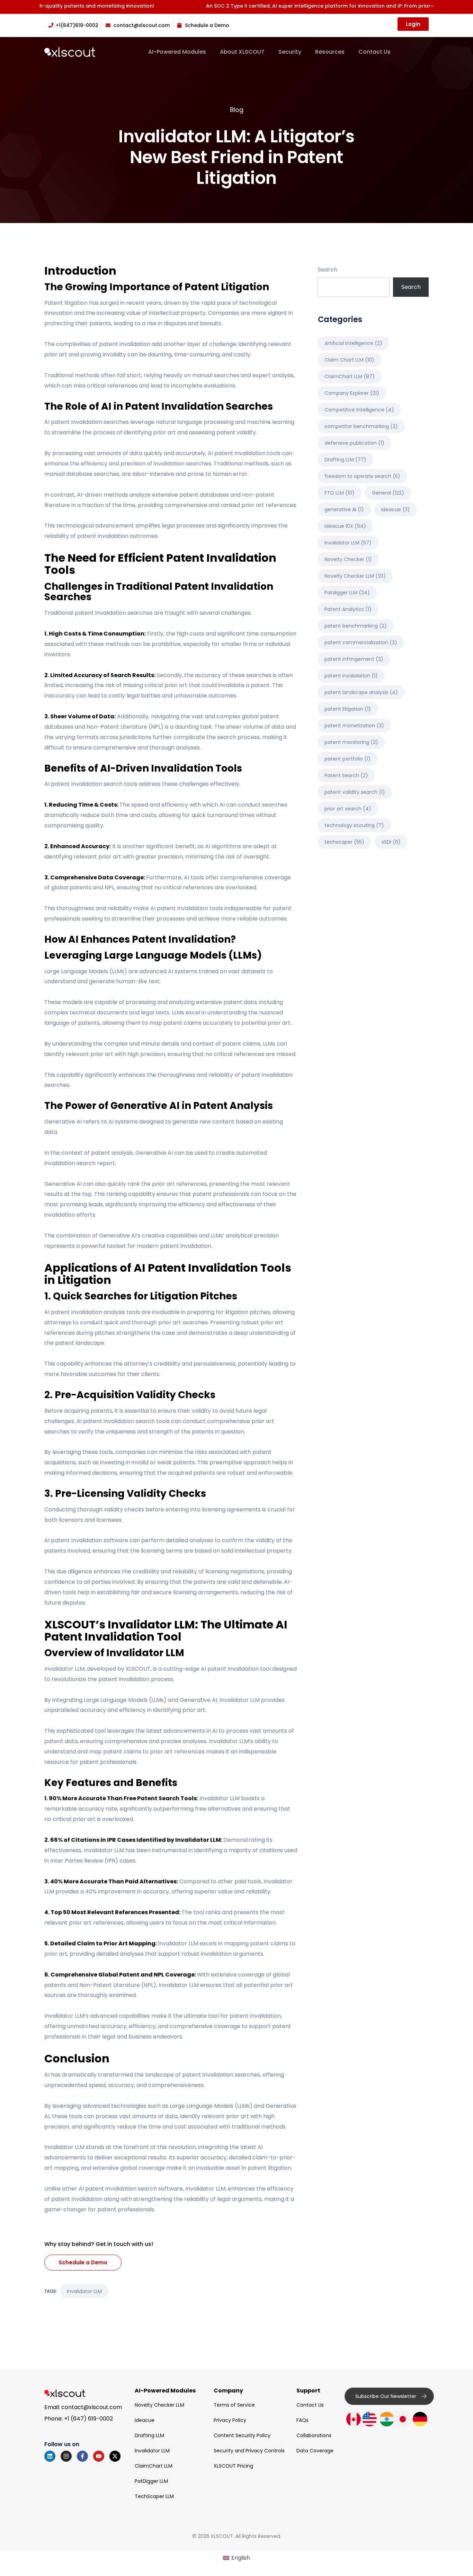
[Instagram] (66, 2456)
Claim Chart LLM (349, 360)
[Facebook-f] (82, 2456)
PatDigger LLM (151, 2481)
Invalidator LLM (240, 1700)
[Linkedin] (50, 2456)
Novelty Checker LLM (355, 576)
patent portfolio (347, 759)
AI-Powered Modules (177, 52)
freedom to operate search (362, 476)
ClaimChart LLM (350, 376)
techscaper (344, 842)
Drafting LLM (345, 460)
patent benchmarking (356, 626)
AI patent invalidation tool (236, 1669)
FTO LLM (340, 493)
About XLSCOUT (242, 52)
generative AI (344, 509)
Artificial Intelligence (353, 343)
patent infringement (354, 659)
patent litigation (348, 709)
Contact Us (374, 52)
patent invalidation (351, 676)
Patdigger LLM (347, 593)
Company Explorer (352, 393)
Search (328, 270)
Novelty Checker (348, 559)
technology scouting (354, 825)
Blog (237, 110)
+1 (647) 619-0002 (88, 2419)
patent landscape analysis (361, 692)
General (388, 493)
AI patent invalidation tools (244, 453)
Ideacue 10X (345, 526)
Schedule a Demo (83, 2262)
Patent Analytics (348, 609)
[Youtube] (99, 2456)
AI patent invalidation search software (131, 2189)
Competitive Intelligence (359, 410)
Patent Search (346, 775)
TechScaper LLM (154, 2496)
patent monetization (354, 726)
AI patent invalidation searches (87, 422)
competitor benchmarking (361, 426)
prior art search (348, 809)
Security (290, 52)
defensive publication (354, 443)
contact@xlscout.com (92, 2407)
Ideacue (396, 509)
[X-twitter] (115, 2456)
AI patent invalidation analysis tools (92, 1312)
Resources (330, 52)
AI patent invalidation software (86, 1540)
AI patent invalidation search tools (91, 784)
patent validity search (355, 792)
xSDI (391, 842)
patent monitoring (351, 742)
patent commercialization (361, 642)
